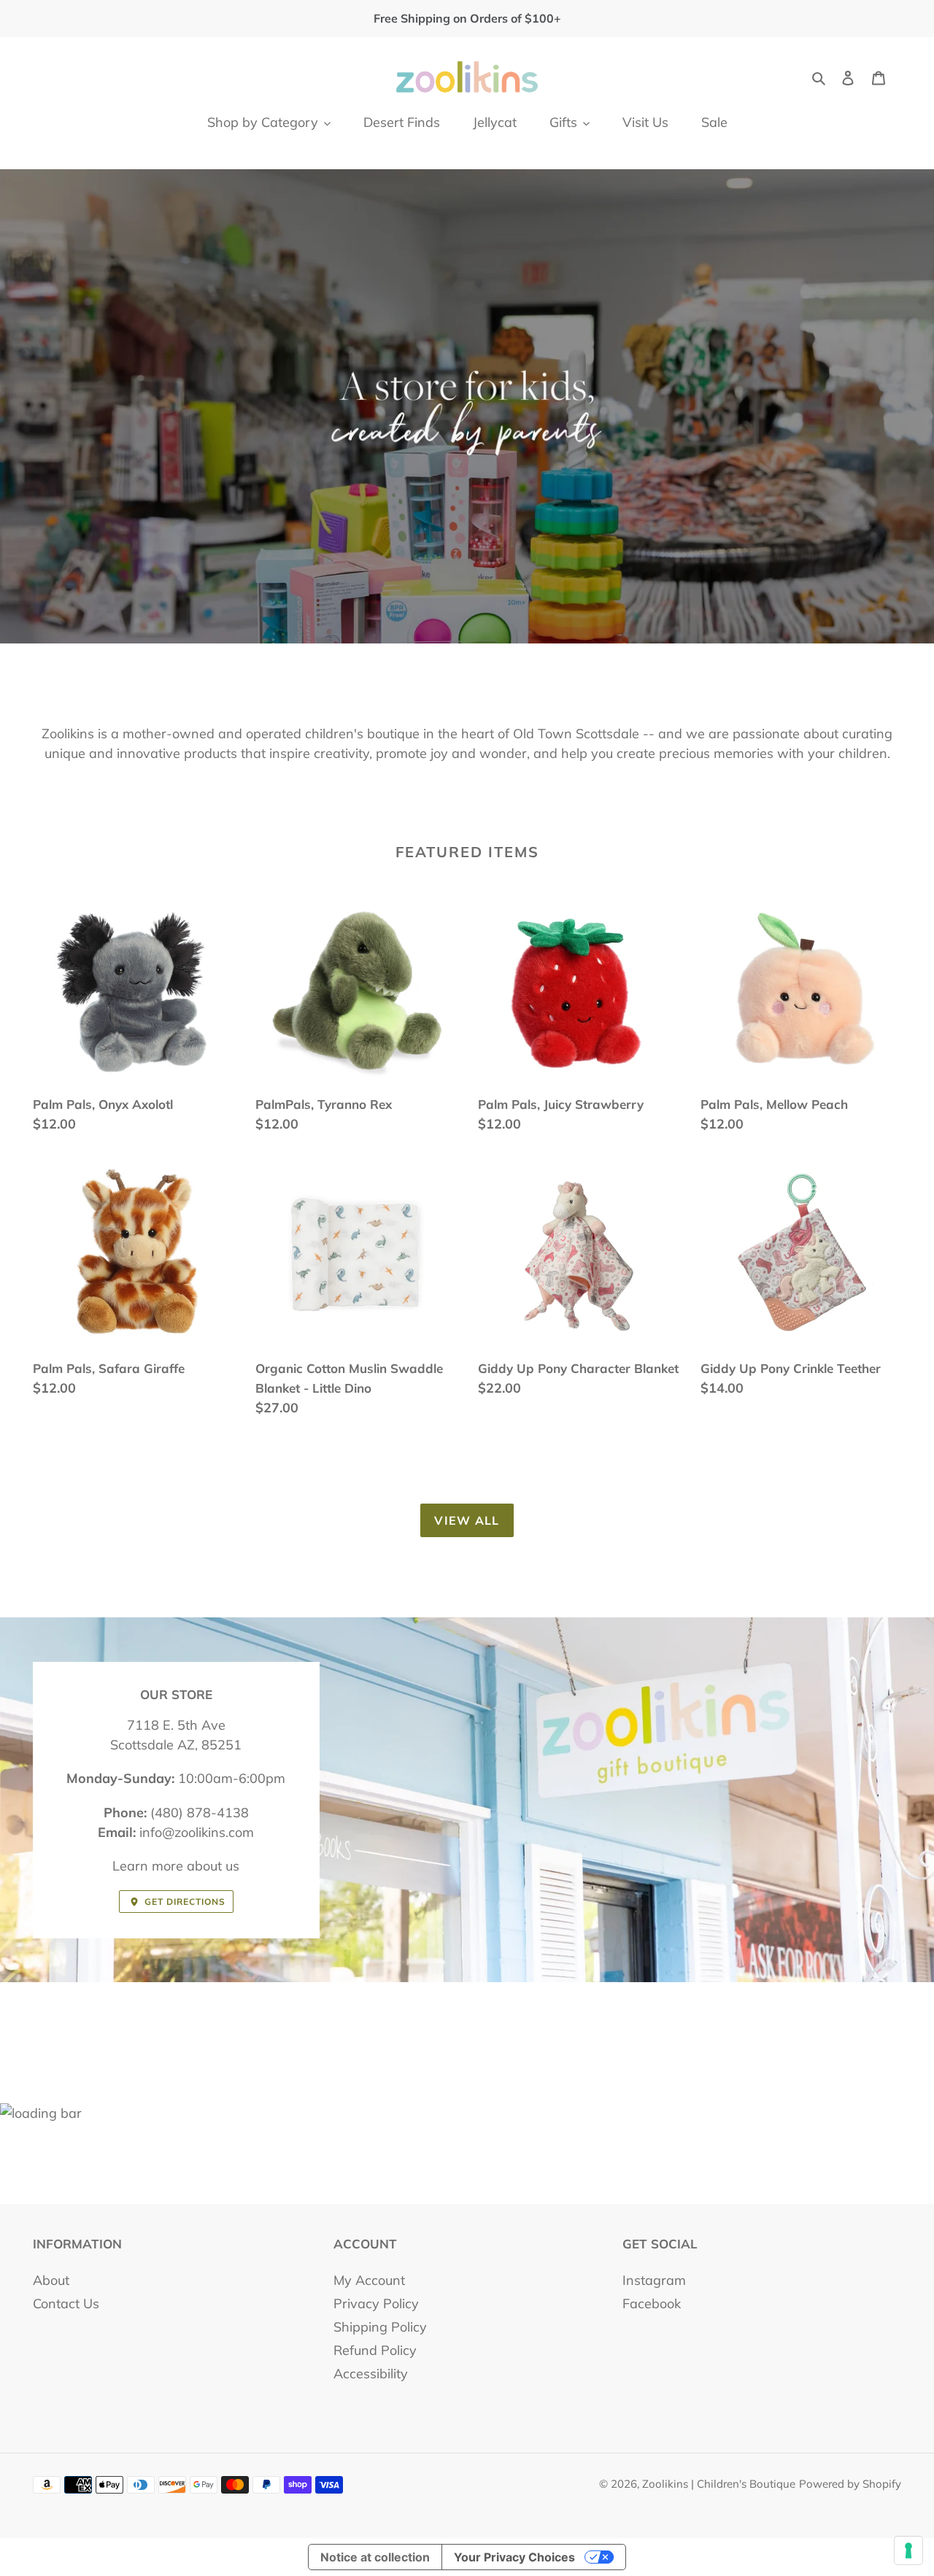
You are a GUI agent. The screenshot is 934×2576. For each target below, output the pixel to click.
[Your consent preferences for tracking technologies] (908, 2550)
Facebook (652, 2304)
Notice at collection (375, 2557)
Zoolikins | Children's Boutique (719, 2484)
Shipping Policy (380, 2327)
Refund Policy (375, 2350)
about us (213, 1866)
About (51, 2280)
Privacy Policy (376, 2304)
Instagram (654, 2280)
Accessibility (371, 2374)
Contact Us (66, 2304)
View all (467, 1520)
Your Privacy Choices (514, 2557)
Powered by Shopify (850, 2484)
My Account (369, 2280)
